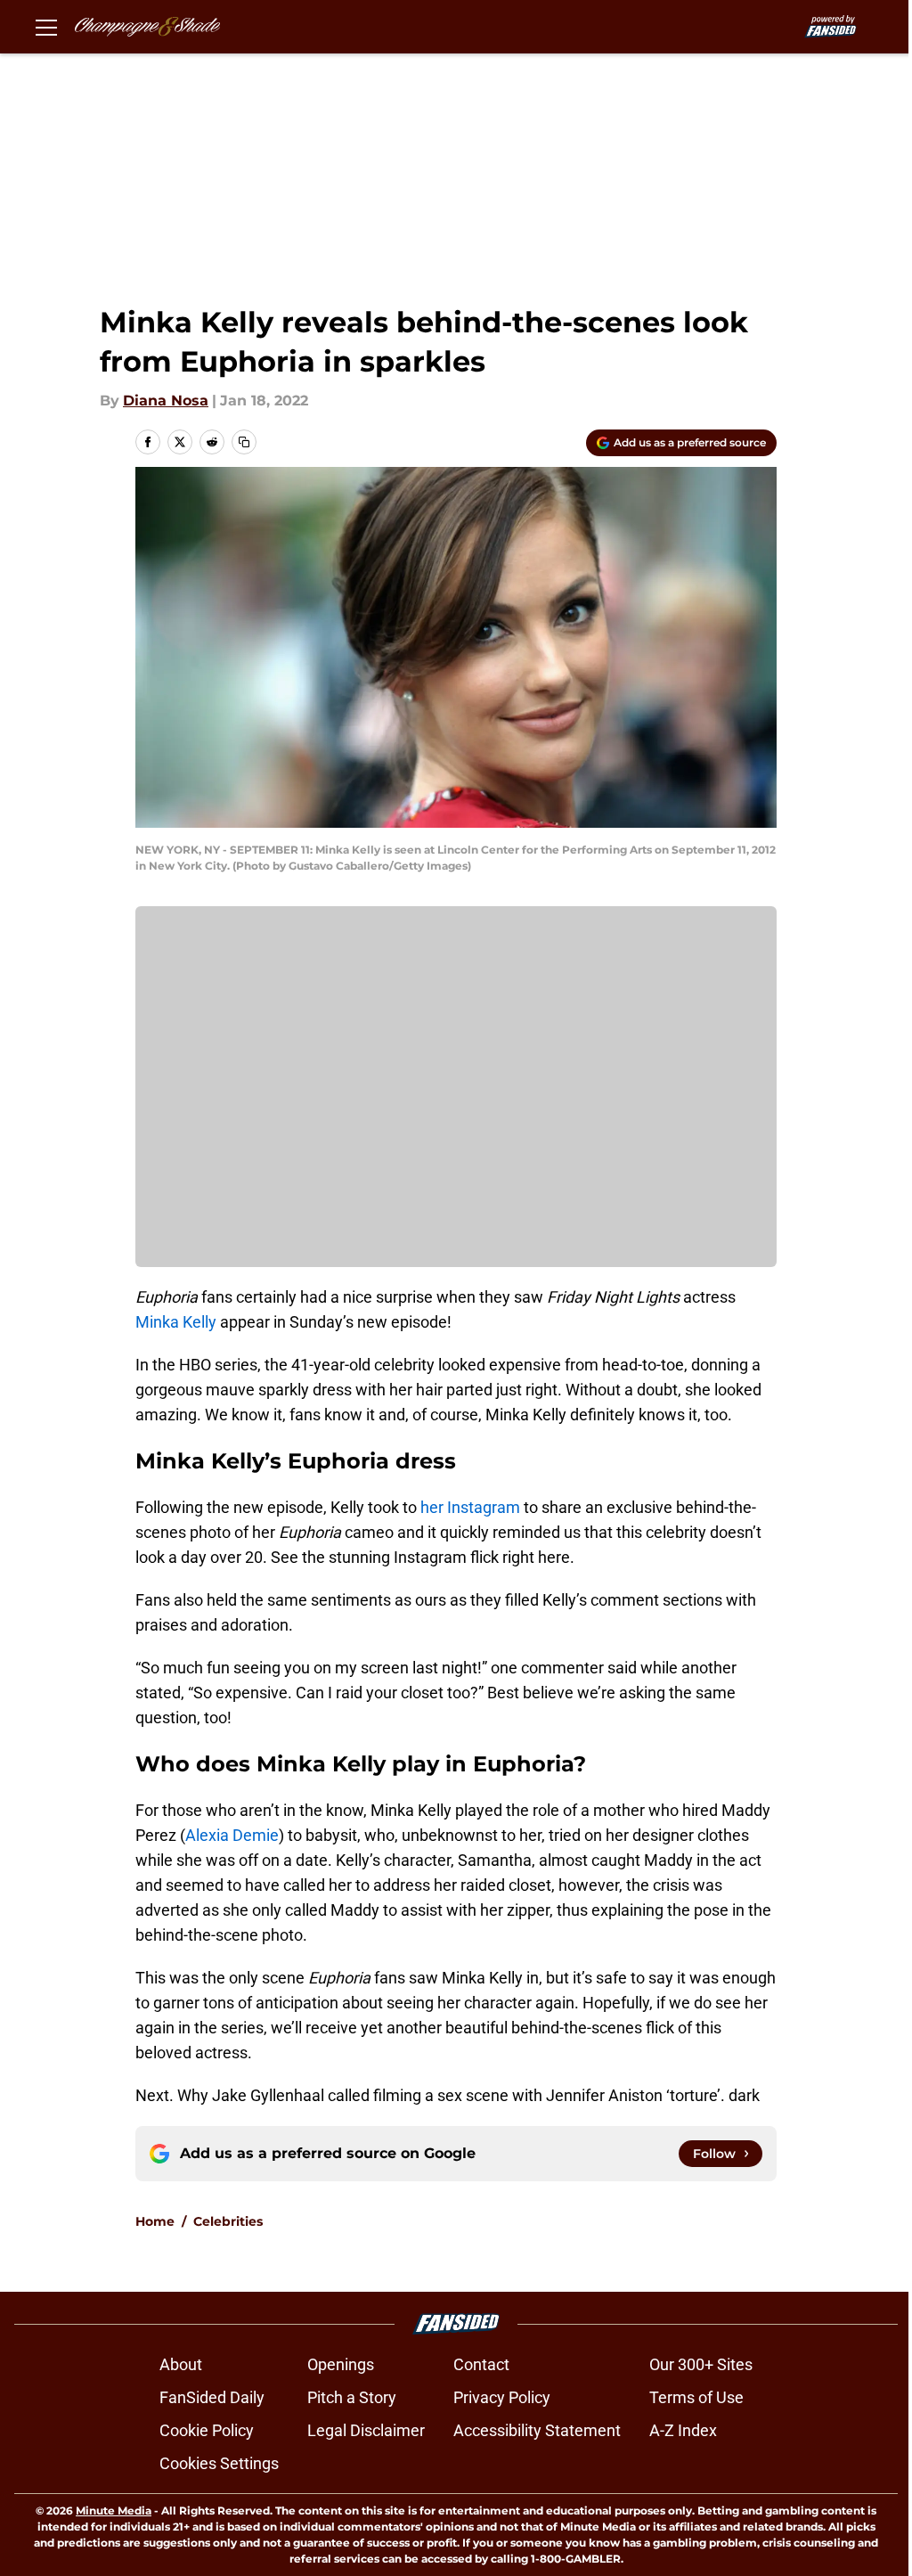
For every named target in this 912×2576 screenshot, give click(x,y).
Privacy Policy (502, 2397)
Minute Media (114, 2511)
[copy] (244, 442)
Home (155, 2221)
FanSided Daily (212, 2397)
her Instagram (470, 1507)
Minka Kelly (176, 1322)
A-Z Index (683, 2430)
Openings (341, 2364)
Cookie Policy (207, 2430)
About (181, 2364)
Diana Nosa (166, 401)
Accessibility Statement (537, 2430)
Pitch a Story (352, 2397)
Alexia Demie (232, 1835)
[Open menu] (46, 27)
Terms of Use (696, 2397)
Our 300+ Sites (701, 2364)
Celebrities (228, 2221)
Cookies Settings (219, 2463)
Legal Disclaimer (366, 2430)
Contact (481, 2364)
